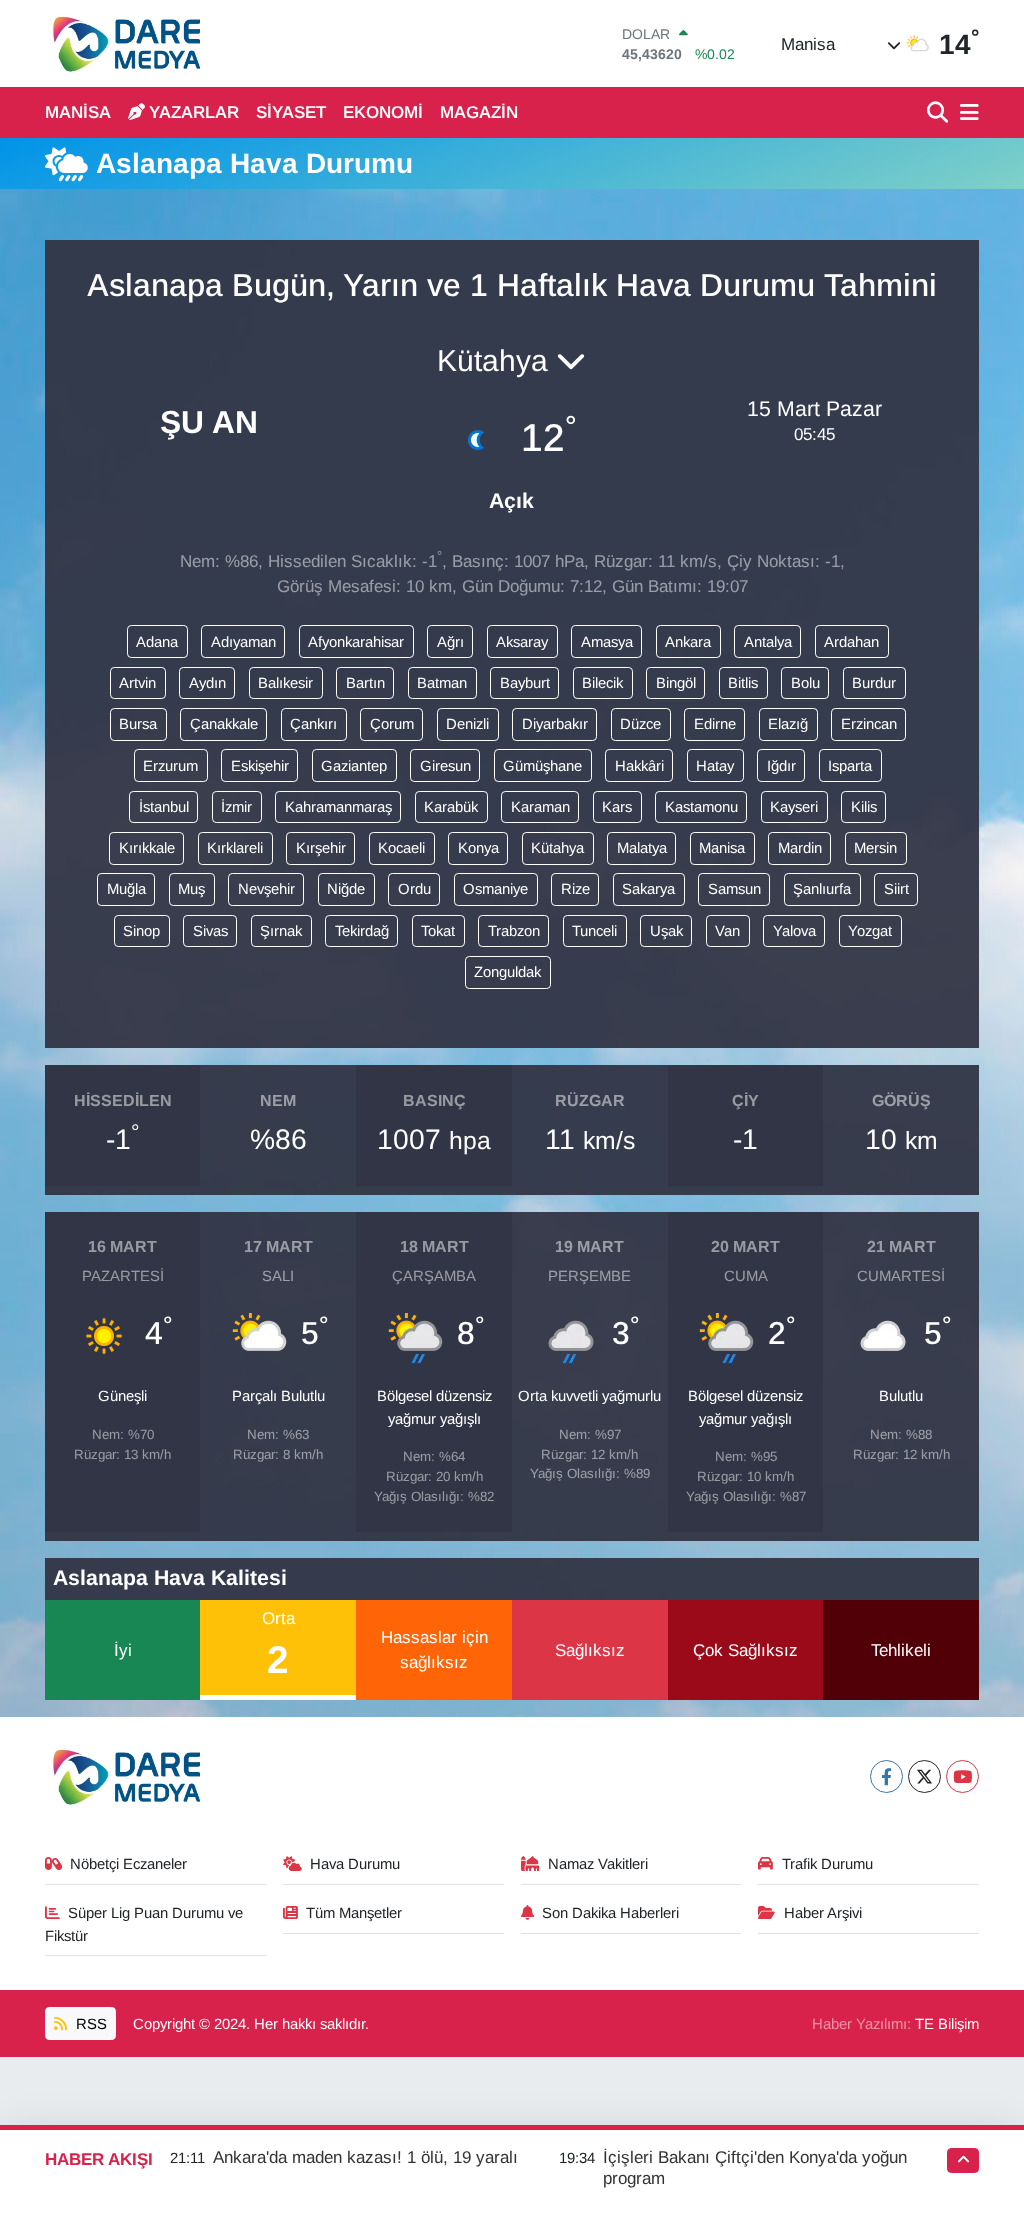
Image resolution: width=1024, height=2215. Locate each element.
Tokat (438, 931)
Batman (442, 683)
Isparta (850, 766)
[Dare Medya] (122, 43)
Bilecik (602, 683)
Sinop (141, 931)
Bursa (138, 724)
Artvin (137, 683)
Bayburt (525, 683)
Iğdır (781, 766)
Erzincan (869, 724)
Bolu (805, 683)
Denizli (467, 724)
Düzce (640, 724)
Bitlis (743, 683)
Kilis (864, 807)
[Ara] (939, 113)
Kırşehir (321, 848)
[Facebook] (886, 1776)
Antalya (768, 642)
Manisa (722, 848)
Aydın (207, 683)
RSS (89, 2024)
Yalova (794, 931)
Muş (191, 889)
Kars (617, 807)
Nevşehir (266, 889)
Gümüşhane (542, 766)
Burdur (874, 683)
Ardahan (851, 642)
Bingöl (676, 683)
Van (727, 931)
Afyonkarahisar (356, 642)
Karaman (540, 807)
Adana (157, 642)
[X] (924, 1776)
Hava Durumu (355, 1864)
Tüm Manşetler (354, 1913)
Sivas (210, 931)
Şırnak (281, 931)
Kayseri (794, 807)
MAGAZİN (479, 112)
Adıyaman (243, 642)
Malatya (642, 848)
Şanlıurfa (822, 889)
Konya (478, 848)
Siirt (896, 889)
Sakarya (648, 889)
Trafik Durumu (827, 1864)
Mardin (800, 848)
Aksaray (522, 642)
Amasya (607, 642)
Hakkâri (639, 766)
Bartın (365, 683)
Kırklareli (235, 848)
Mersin (875, 848)
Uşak (666, 931)
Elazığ (788, 724)
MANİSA (78, 112)
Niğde (346, 889)
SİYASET (291, 112)
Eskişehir (260, 766)
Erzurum (170, 766)
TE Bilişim (947, 2024)
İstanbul (164, 807)
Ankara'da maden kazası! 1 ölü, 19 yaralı (365, 2157)
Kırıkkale (147, 848)
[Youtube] (962, 1776)
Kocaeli (401, 848)
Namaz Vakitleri (598, 1864)
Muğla (126, 889)
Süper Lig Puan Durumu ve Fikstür (144, 1924)
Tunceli (594, 931)
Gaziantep (354, 766)
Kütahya (557, 848)
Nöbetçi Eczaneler (128, 1864)
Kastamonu (701, 807)
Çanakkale (224, 724)
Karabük (451, 807)
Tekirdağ (362, 931)
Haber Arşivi (823, 1913)
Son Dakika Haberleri (610, 1913)
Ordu (414, 889)
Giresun (445, 766)
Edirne (715, 724)
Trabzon (514, 931)
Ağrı (450, 642)
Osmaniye (495, 889)
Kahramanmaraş (338, 807)
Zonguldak (507, 972)
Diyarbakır (555, 724)
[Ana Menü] (966, 113)
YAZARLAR (194, 112)
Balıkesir (285, 683)
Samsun (734, 889)
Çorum (392, 724)
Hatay (715, 766)
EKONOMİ (383, 112)
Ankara (688, 642)
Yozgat (870, 931)
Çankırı (313, 724)
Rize (575, 889)
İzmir (236, 807)
